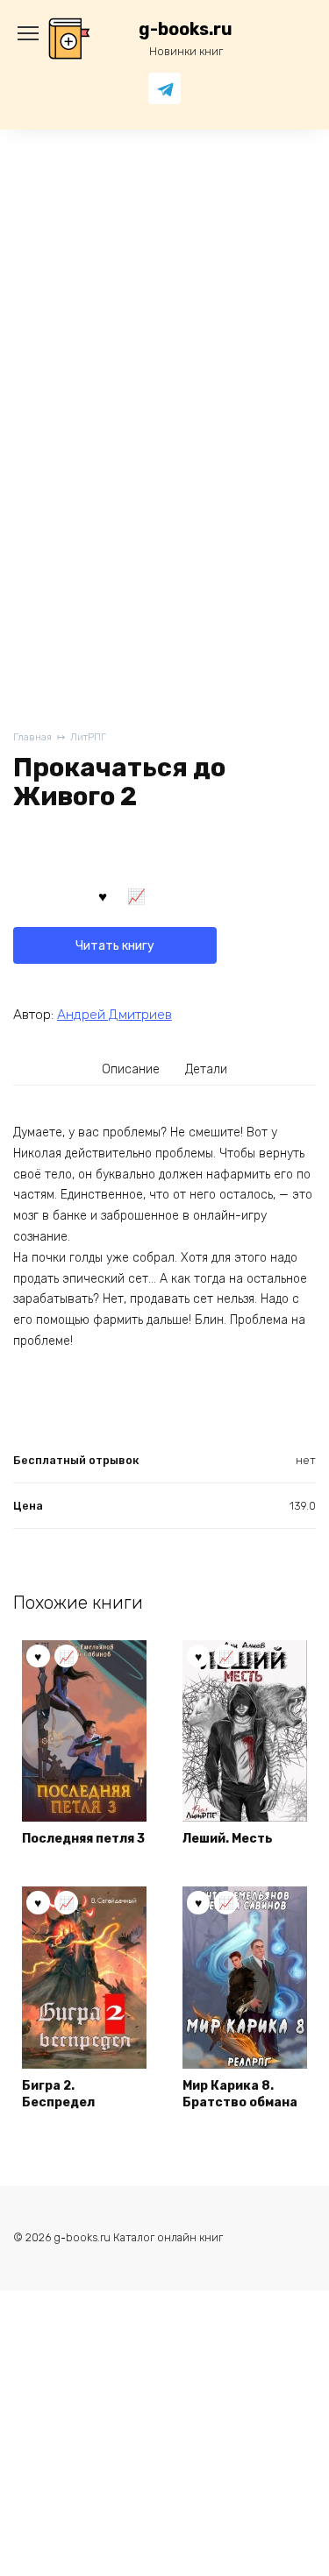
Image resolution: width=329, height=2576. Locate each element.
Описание (131, 1069)
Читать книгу (115, 946)
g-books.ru (186, 29)
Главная (32, 737)
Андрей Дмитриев (114, 1015)
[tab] (131, 1069)
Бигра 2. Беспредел (58, 2095)
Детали (206, 1069)
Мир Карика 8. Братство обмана (240, 2095)
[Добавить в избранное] (103, 895)
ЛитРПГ (88, 737)
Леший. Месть (228, 1839)
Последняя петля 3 (83, 1839)
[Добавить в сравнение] (137, 895)
